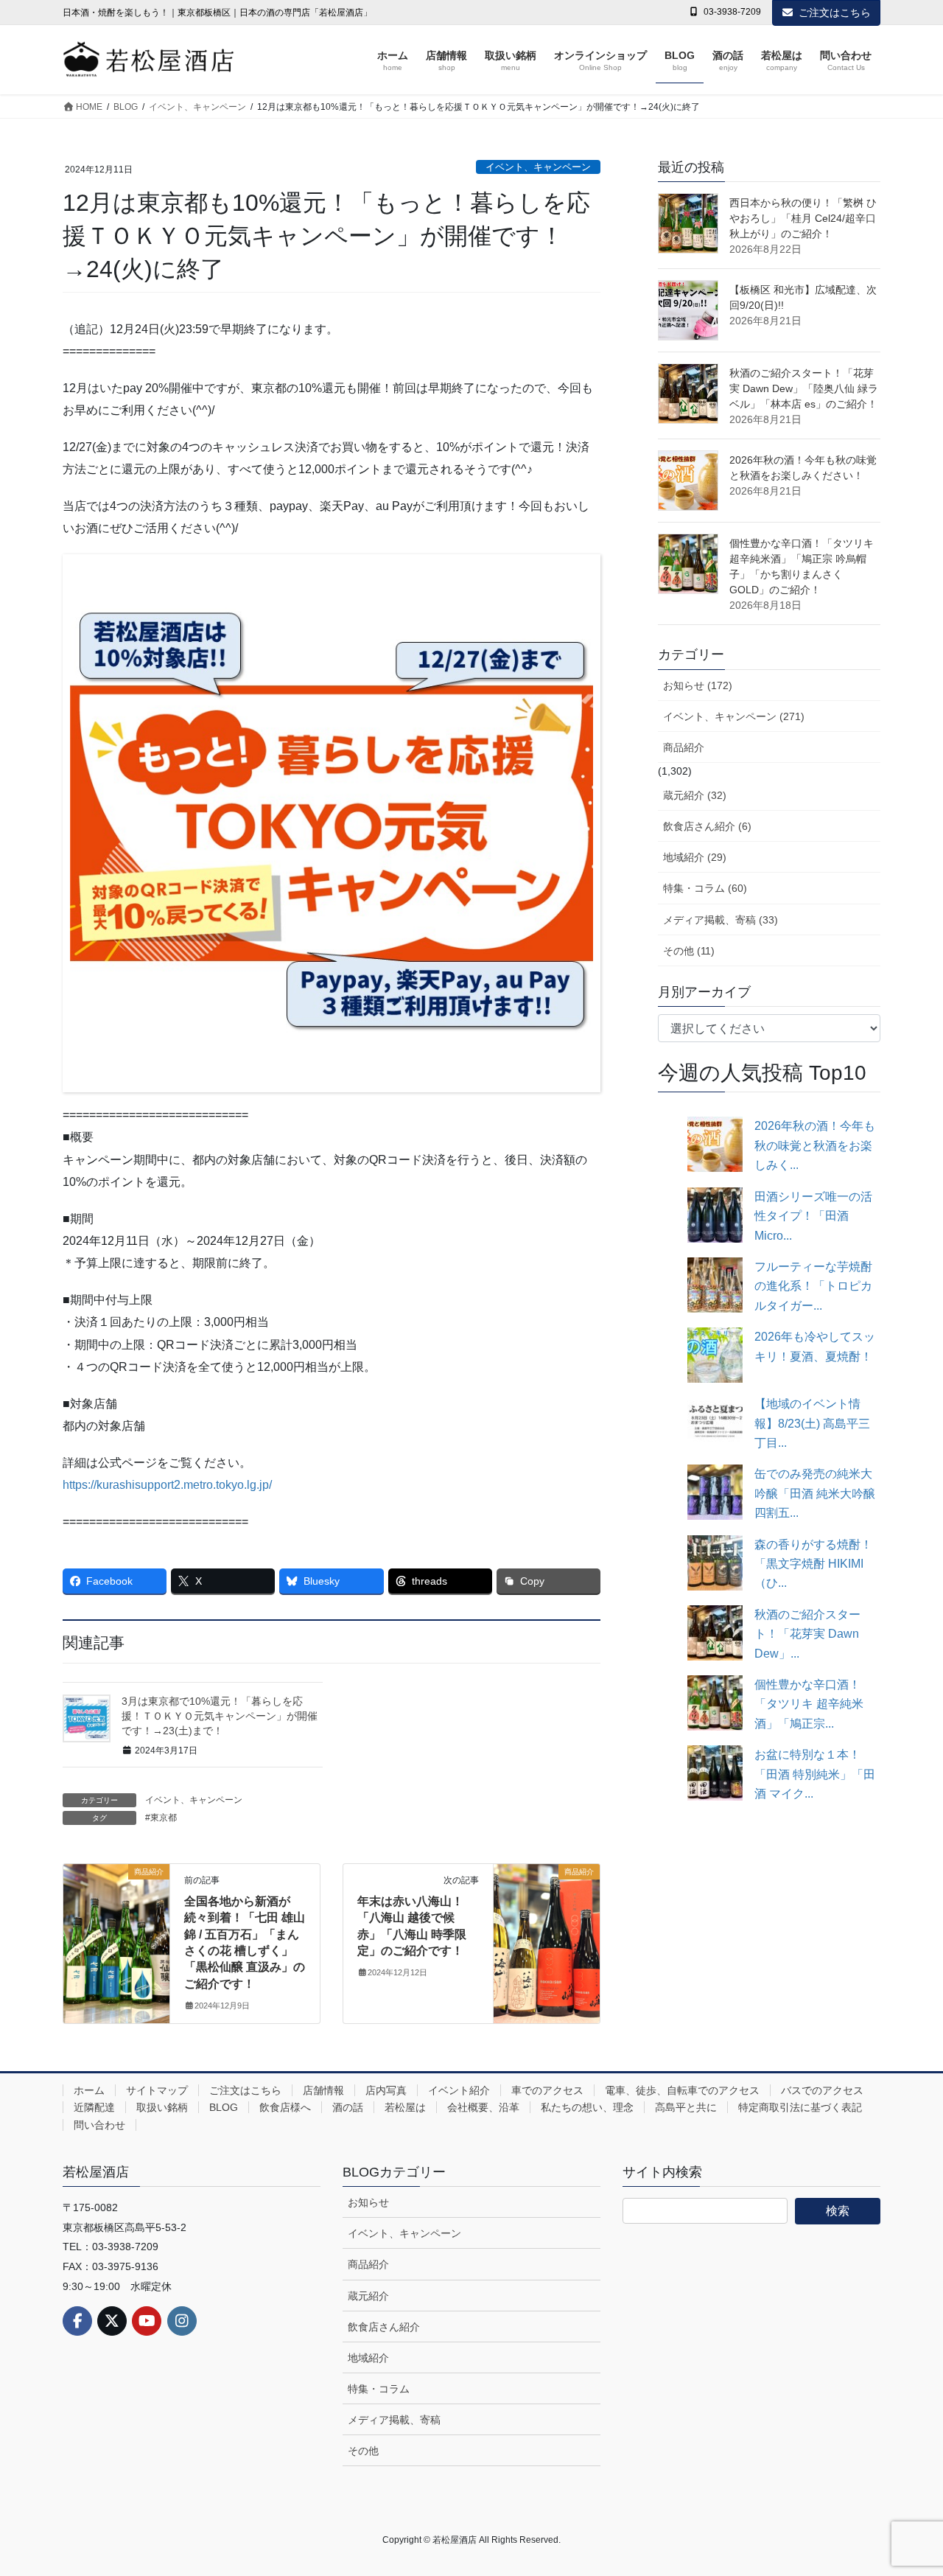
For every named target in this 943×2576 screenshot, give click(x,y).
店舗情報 (323, 2090)
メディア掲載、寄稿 (394, 2420)
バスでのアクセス (822, 2090)
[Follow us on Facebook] (77, 2321)
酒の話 (348, 2107)
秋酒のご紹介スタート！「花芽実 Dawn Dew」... (807, 1634)
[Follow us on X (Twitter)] (112, 2321)
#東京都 (161, 1818)
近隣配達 (94, 2107)
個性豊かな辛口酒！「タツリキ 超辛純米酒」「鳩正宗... (809, 1704)
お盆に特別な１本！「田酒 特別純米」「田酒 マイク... (815, 1774)
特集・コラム (379, 2389)
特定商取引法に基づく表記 (800, 2107)
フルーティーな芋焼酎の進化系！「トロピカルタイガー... (813, 1286)
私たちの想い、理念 (587, 2107)
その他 (363, 2451)
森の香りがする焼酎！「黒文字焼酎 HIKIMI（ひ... (813, 1564)
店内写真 (386, 2090)
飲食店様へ (285, 2107)
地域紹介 (368, 2358)
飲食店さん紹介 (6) (707, 826)
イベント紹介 (459, 2090)
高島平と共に (686, 2107)
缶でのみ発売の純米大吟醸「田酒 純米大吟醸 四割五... (815, 1493)
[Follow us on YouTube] (147, 2321)
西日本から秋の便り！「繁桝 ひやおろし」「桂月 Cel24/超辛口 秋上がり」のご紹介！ (803, 218)
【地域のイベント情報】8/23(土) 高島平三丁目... (812, 1423)
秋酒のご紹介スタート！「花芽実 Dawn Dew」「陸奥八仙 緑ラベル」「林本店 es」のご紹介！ (804, 388)
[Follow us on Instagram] (182, 2321)
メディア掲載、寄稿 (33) (721, 920)
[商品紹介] (116, 1916)
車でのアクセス (547, 2090)
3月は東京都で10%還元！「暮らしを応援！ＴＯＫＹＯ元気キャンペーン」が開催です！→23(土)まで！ (220, 1715)
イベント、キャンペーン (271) (734, 716)
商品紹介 (684, 747)
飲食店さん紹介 (384, 2327)
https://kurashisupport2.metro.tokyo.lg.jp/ (167, 1485)
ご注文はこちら (835, 13)
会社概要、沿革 (483, 2107)
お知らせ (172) (698, 685)
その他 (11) (689, 951)
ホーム (89, 2090)
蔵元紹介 (368, 2296)
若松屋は (405, 2107)
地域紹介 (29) (695, 857)
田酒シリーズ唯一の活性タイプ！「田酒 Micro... (813, 1216)
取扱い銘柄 (162, 2107)
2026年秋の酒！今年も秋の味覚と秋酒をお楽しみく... (815, 1145)
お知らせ (368, 2202)
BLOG (224, 2107)
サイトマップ (157, 2090)
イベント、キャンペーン (538, 167)
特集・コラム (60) (705, 888)
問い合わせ (99, 2125)
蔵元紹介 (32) (695, 795)
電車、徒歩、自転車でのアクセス (682, 2090)
